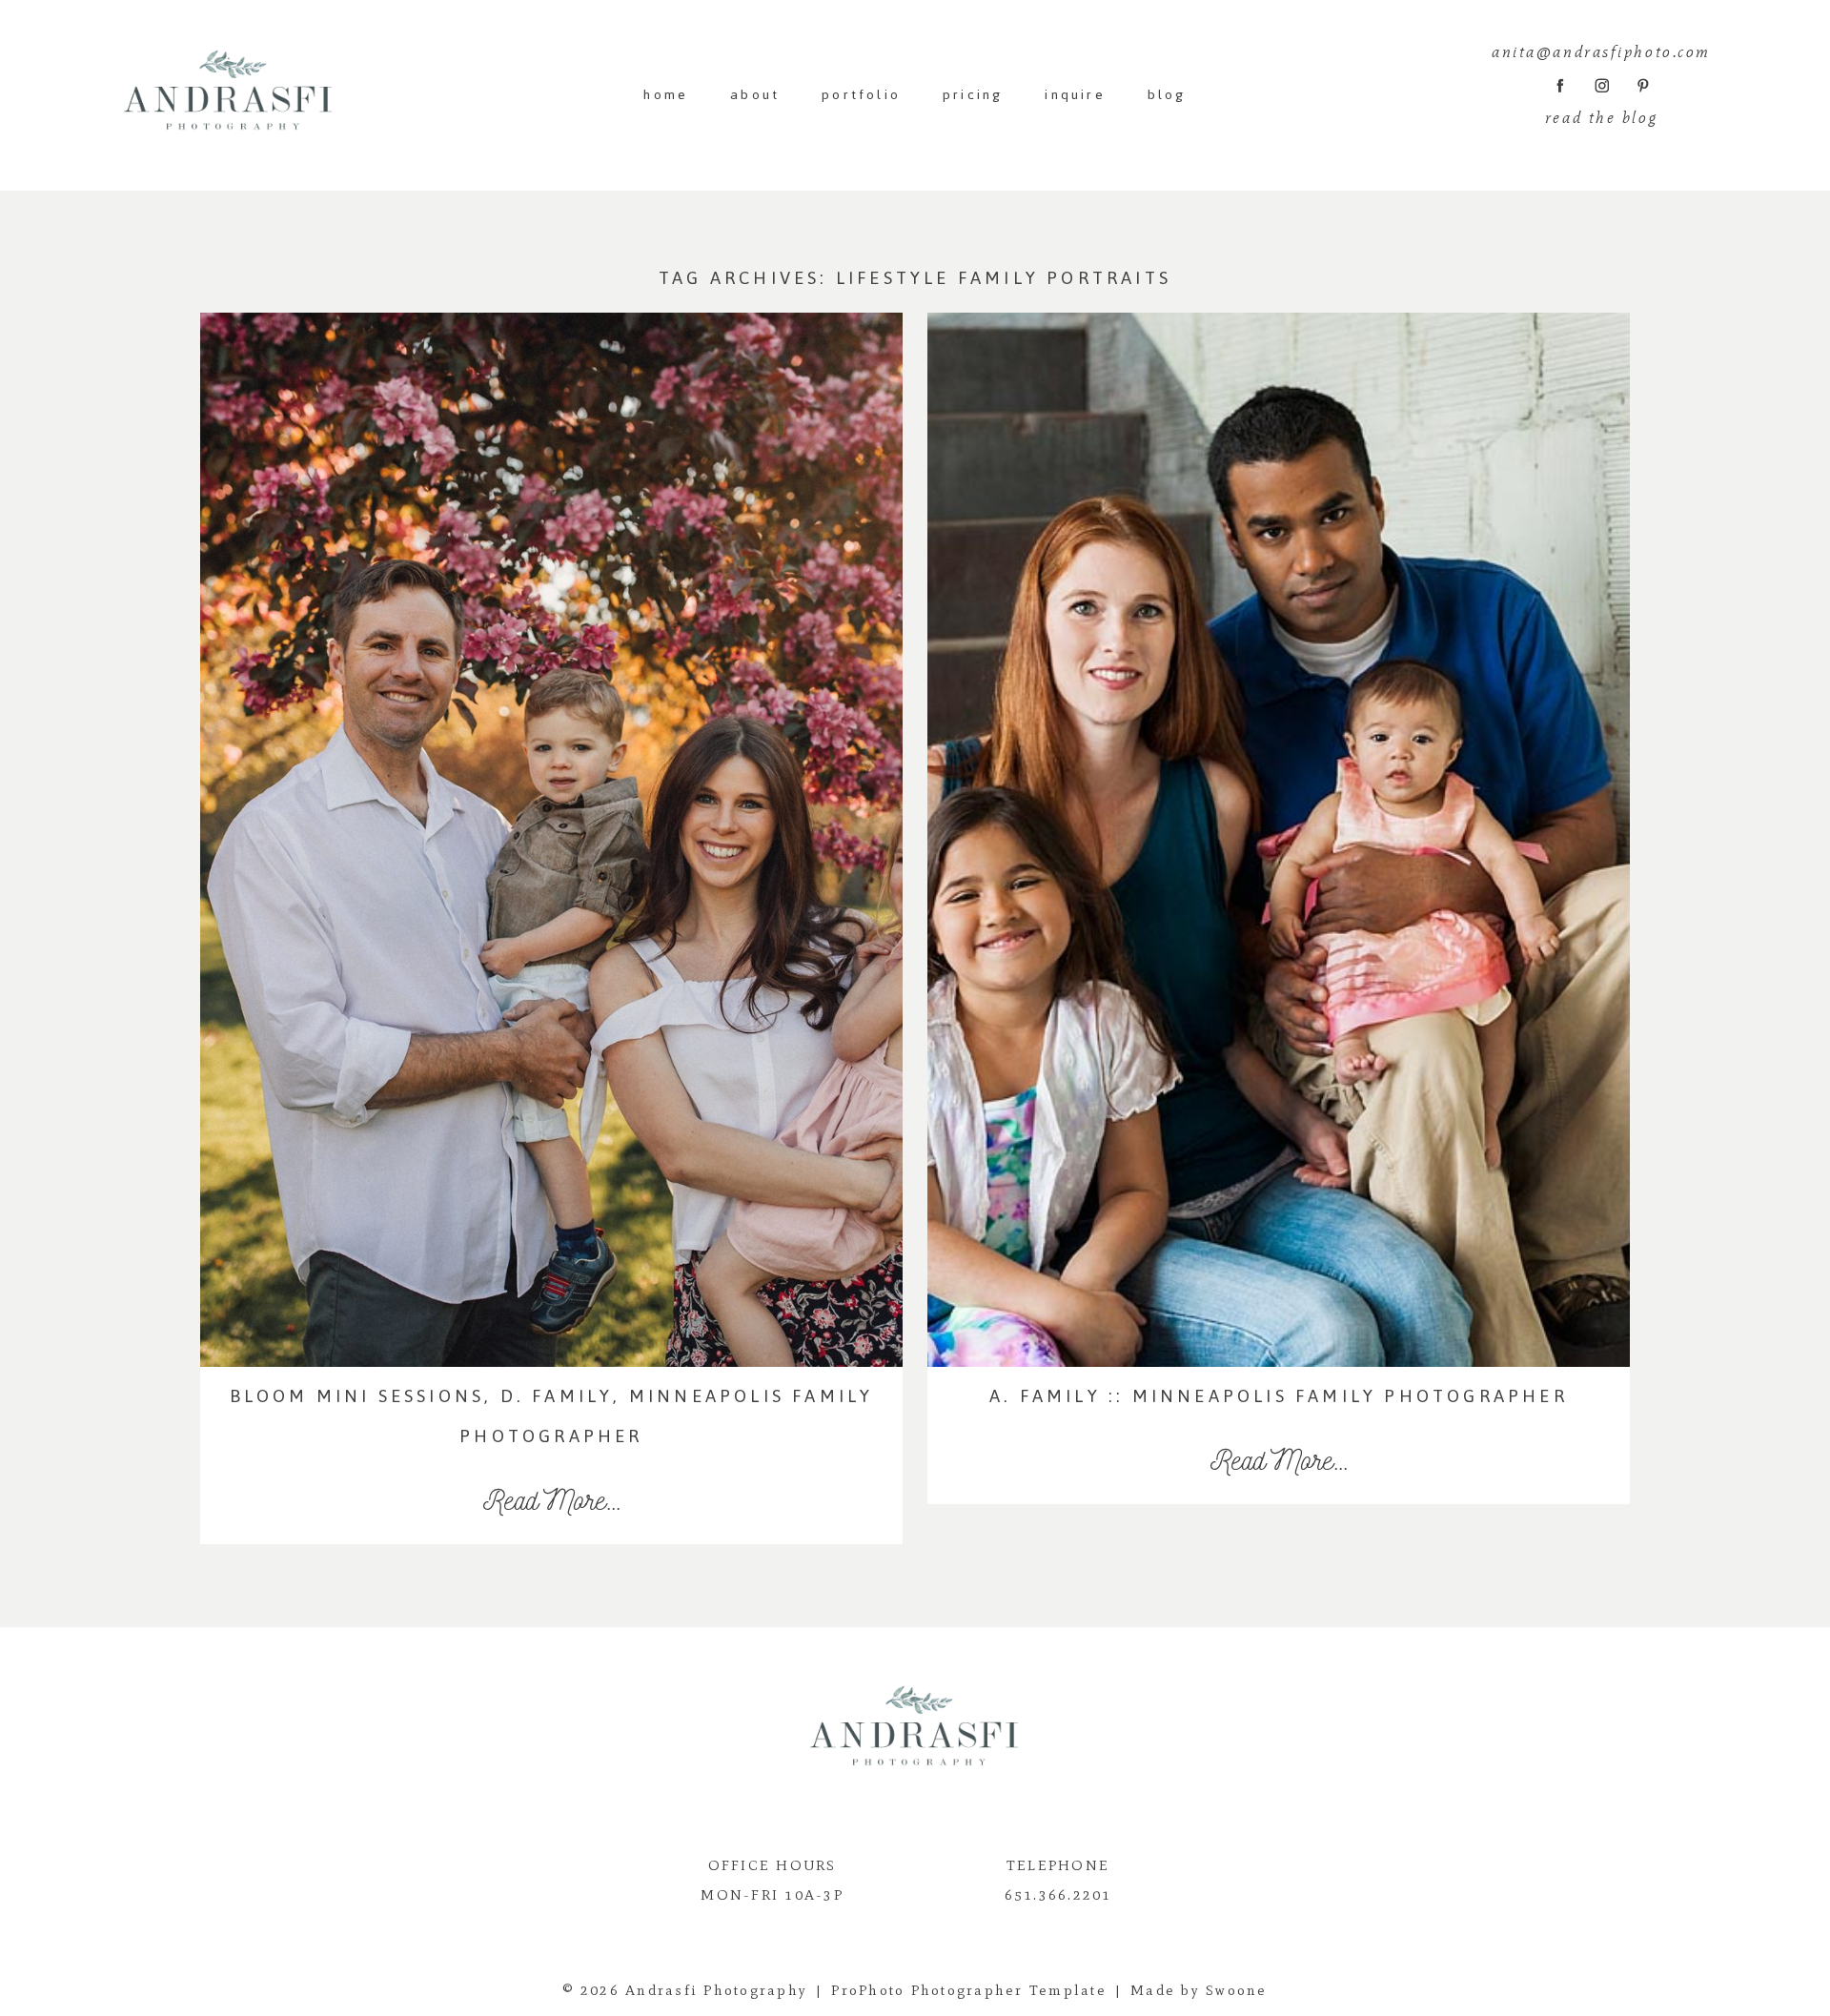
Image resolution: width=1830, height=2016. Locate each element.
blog (1167, 95)
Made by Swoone (1199, 1990)
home (666, 95)
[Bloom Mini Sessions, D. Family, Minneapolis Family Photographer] (551, 840)
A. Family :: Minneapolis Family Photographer (1279, 1396)
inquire (1075, 95)
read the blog (1601, 118)
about (755, 95)
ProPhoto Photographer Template (969, 1990)
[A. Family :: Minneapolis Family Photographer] (1279, 840)
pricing (973, 95)
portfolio (861, 95)
